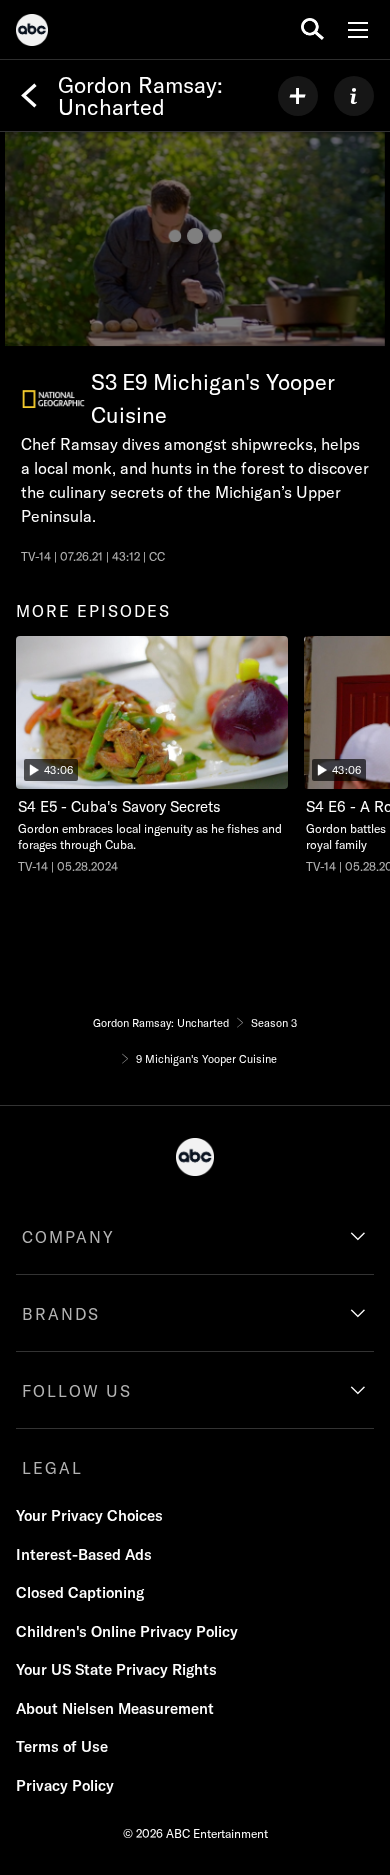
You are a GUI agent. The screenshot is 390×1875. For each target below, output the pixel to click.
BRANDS (61, 1314)
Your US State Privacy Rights (116, 1669)
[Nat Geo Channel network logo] (53, 399)
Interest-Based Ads (84, 1554)
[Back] (29, 96)
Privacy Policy (65, 1785)
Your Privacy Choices (89, 1515)
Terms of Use (62, 1746)
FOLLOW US (77, 1391)
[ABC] (32, 33)
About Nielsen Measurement (115, 1708)
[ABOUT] (354, 96)
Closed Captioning (80, 1592)
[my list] (298, 96)
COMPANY (68, 1237)
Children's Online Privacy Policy (127, 1631)
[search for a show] (312, 29)
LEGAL (52, 1468)
